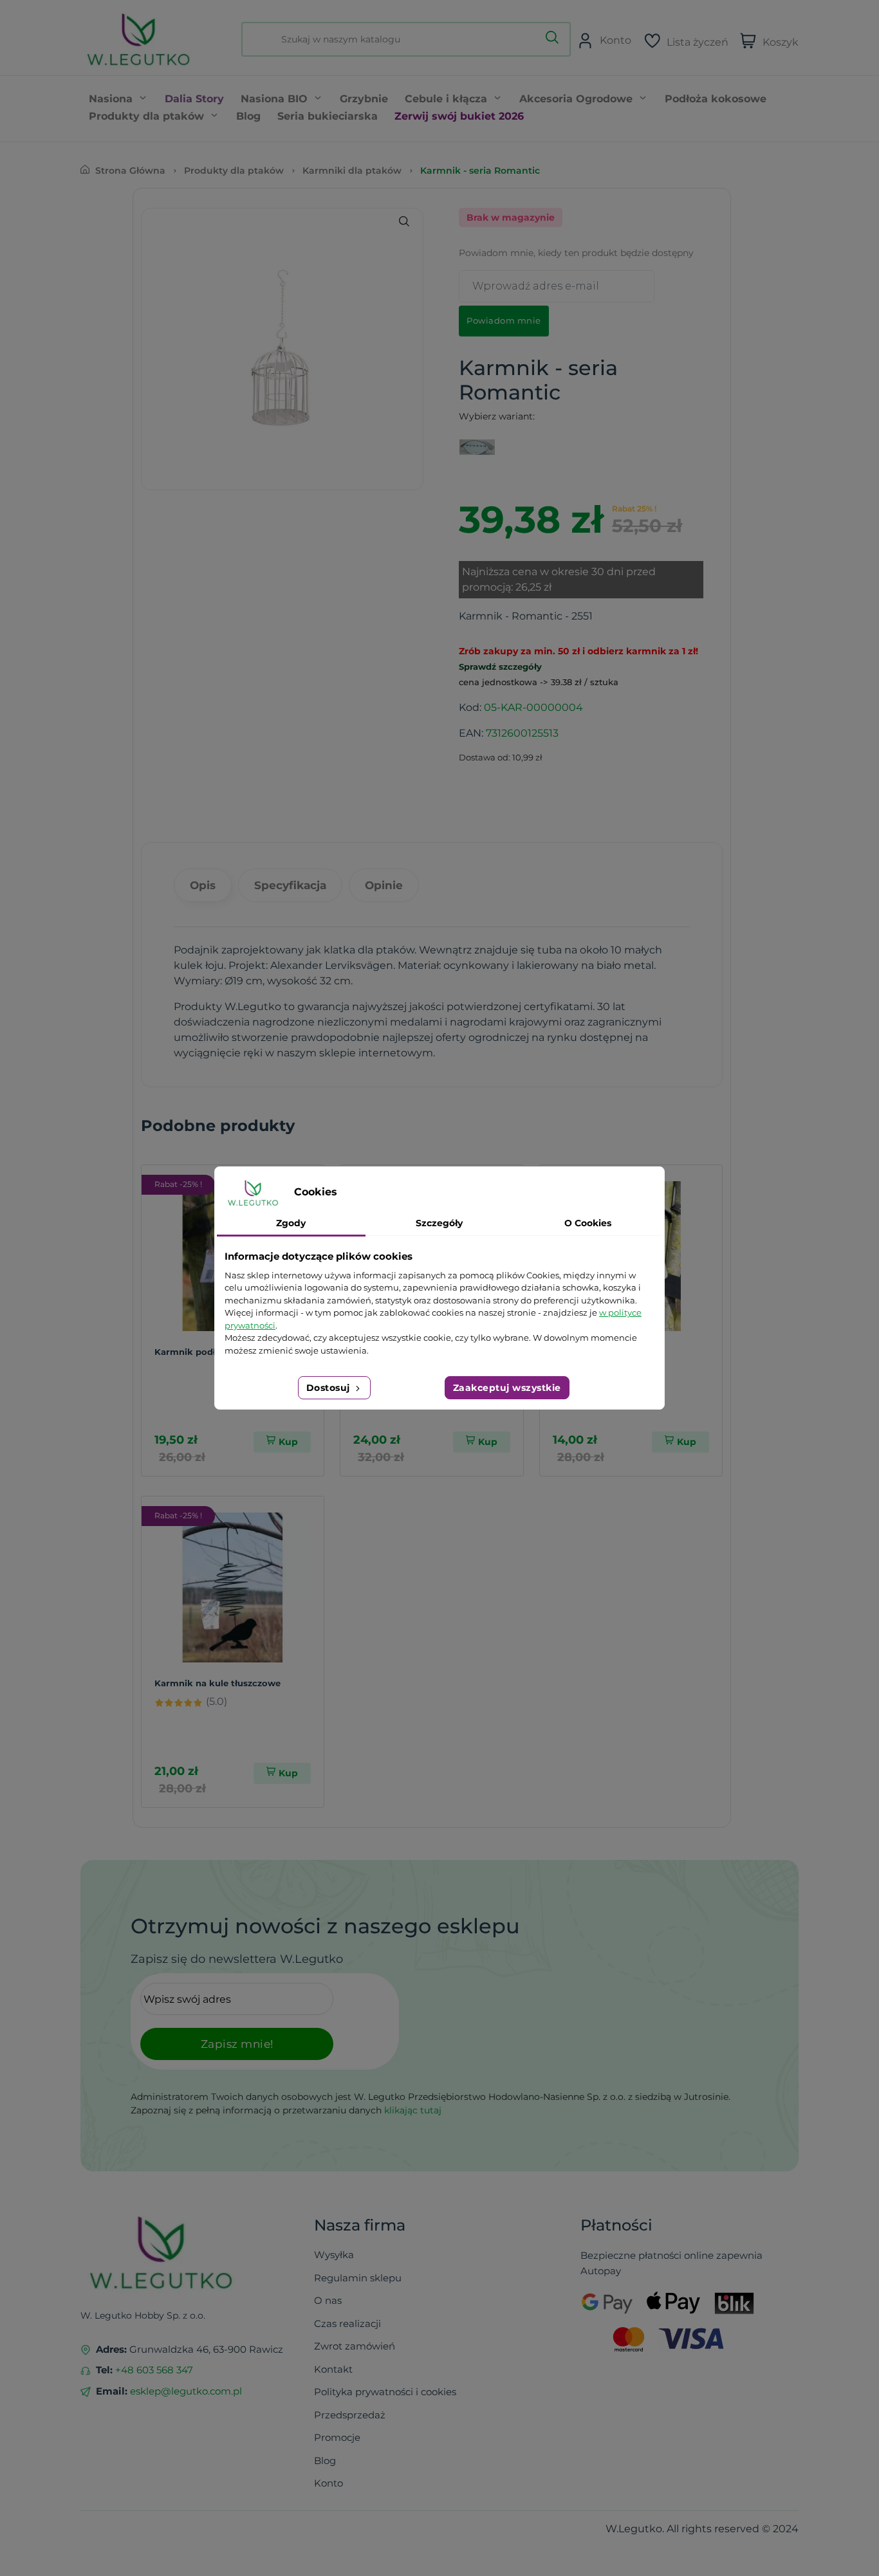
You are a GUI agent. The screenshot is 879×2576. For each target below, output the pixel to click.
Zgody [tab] (291, 1223)
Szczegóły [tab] (439, 1223)
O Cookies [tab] (588, 1223)
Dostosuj (330, 1388)
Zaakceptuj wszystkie (507, 1388)
